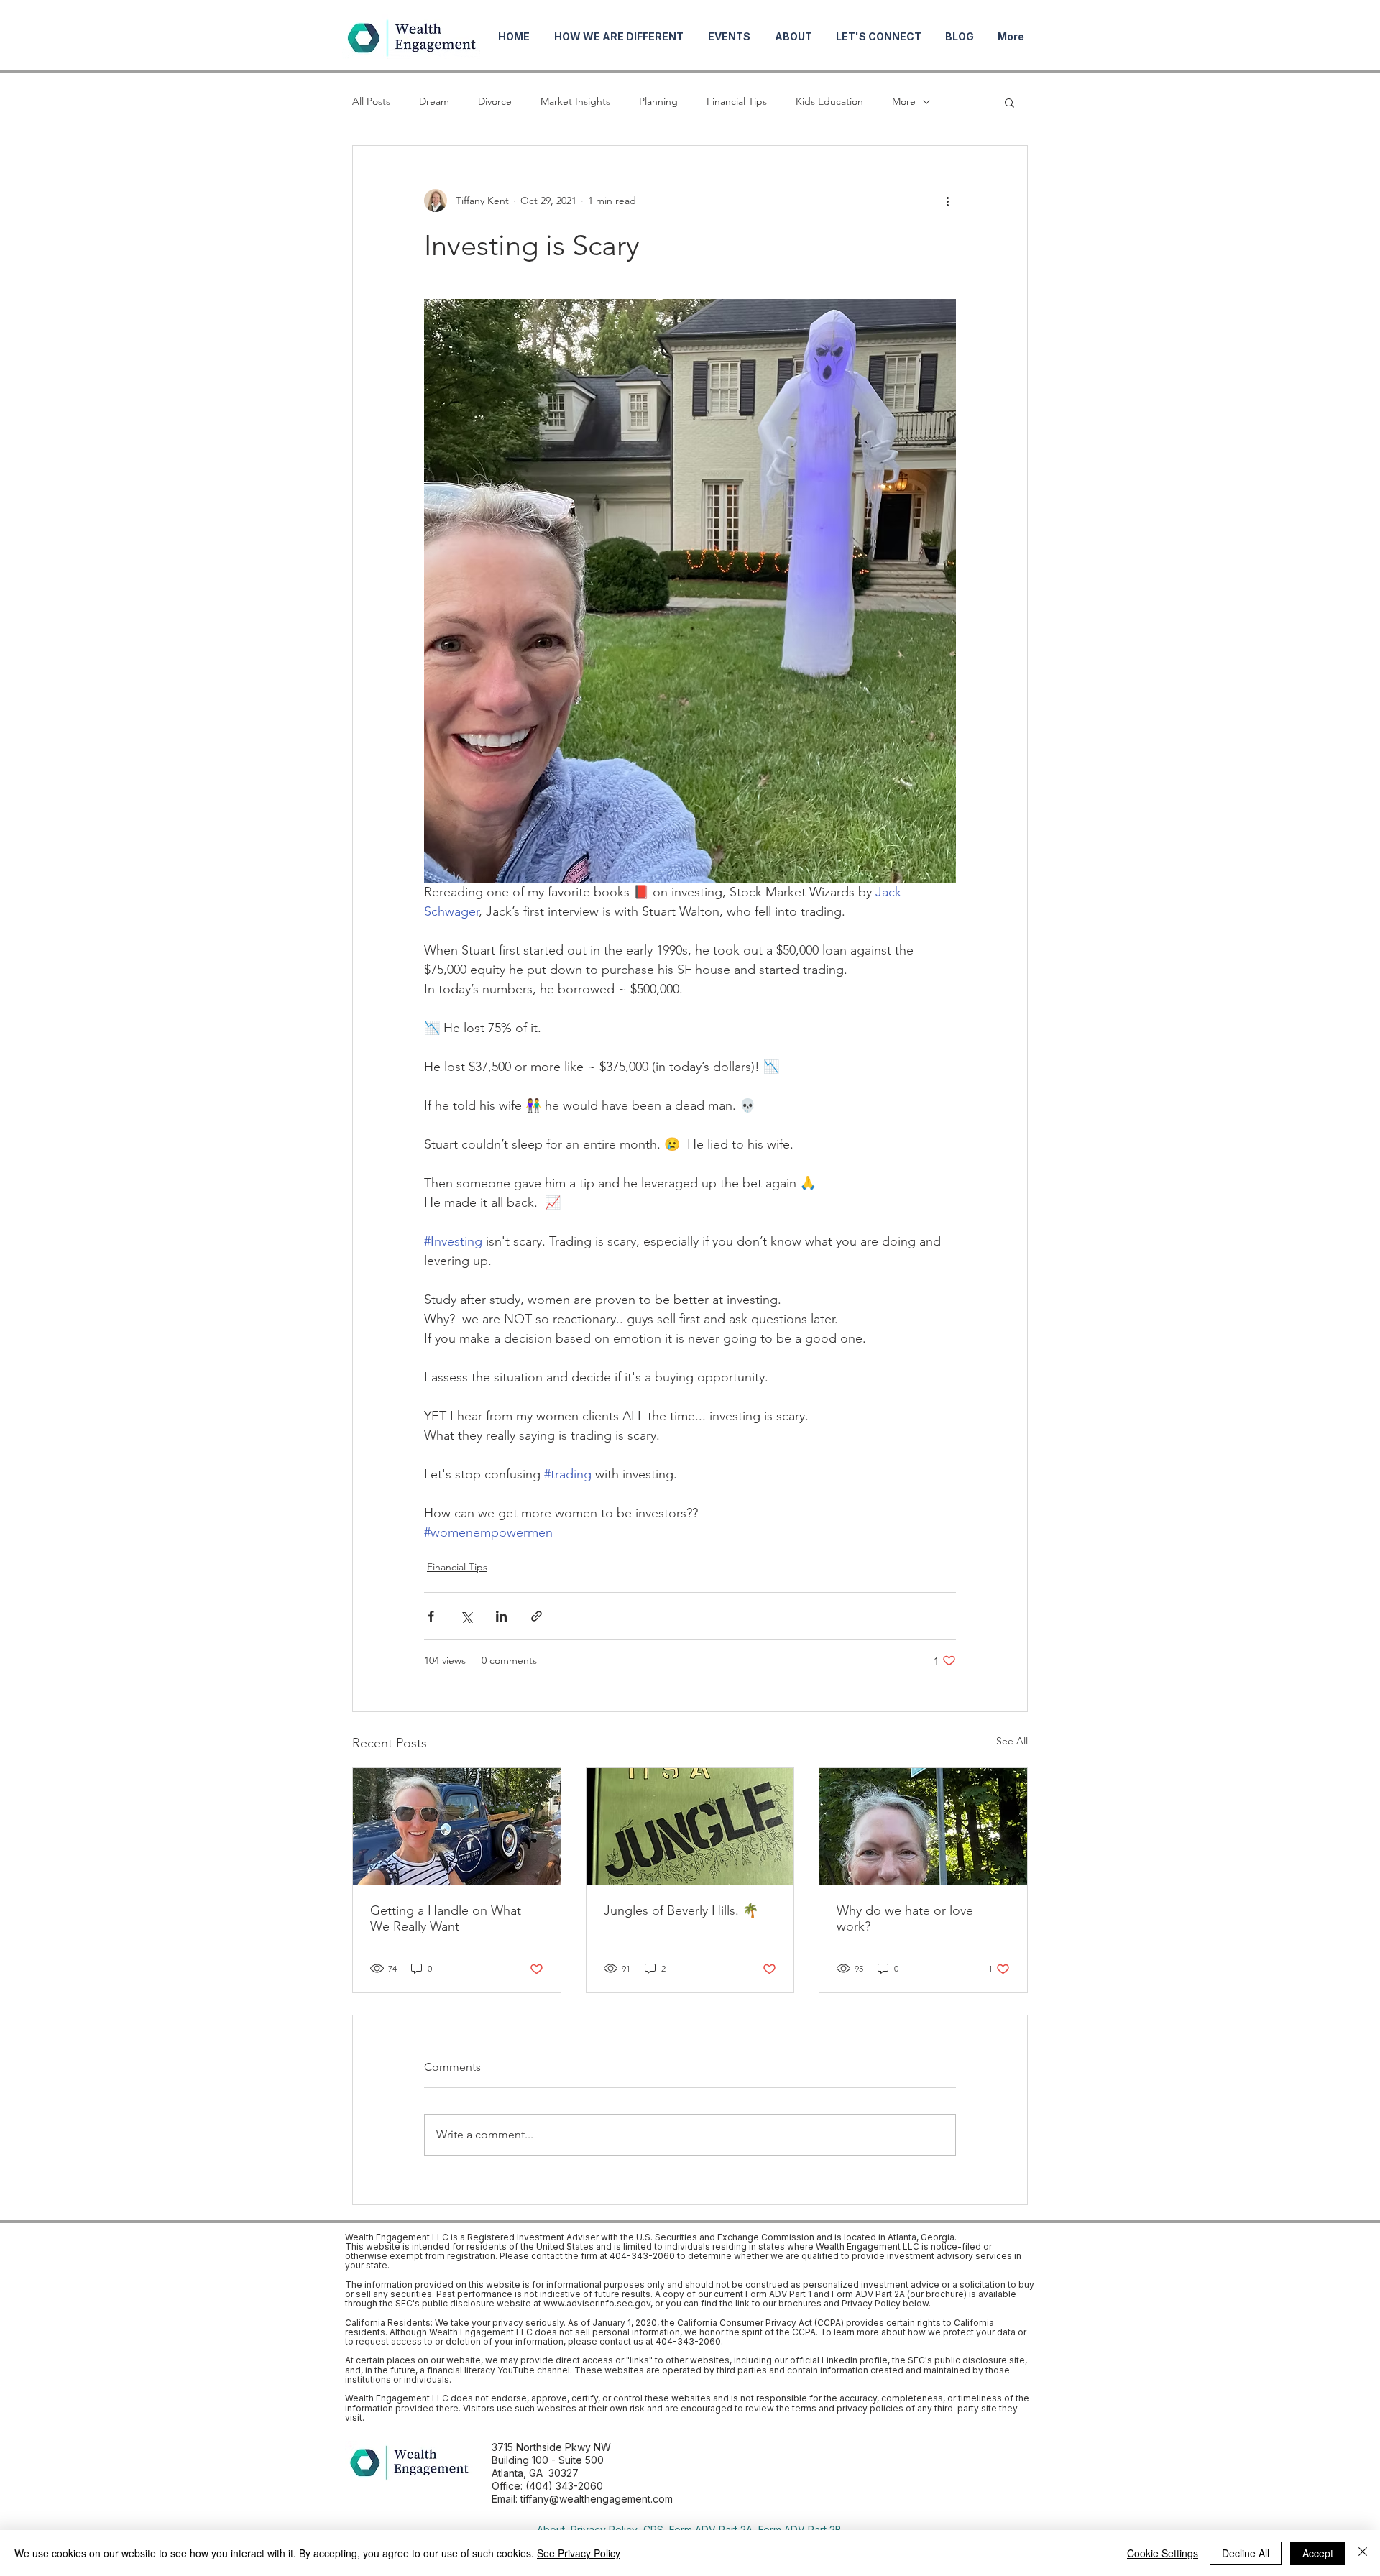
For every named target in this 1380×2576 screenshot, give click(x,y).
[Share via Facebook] (431, 1616)
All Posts (371, 101)
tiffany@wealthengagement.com (597, 2499)
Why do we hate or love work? (905, 1918)
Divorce (495, 101)
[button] (1009, 102)
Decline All (1246, 2553)
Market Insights (575, 101)
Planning (658, 101)
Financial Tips (737, 101)
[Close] (1363, 2553)
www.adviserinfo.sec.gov (597, 2303)
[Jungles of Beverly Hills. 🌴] (690, 1826)
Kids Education (829, 101)
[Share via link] (537, 1616)
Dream (434, 101)
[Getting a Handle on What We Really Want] (457, 1826)
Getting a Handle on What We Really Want (446, 1918)
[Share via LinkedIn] (501, 1616)
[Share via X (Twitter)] (466, 1616)
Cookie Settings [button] (1163, 2553)
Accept (1318, 2553)
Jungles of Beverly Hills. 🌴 (681, 1910)
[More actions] (947, 201)
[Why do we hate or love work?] (923, 1826)
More (904, 101)
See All (1012, 1741)
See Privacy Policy (579, 2553)
